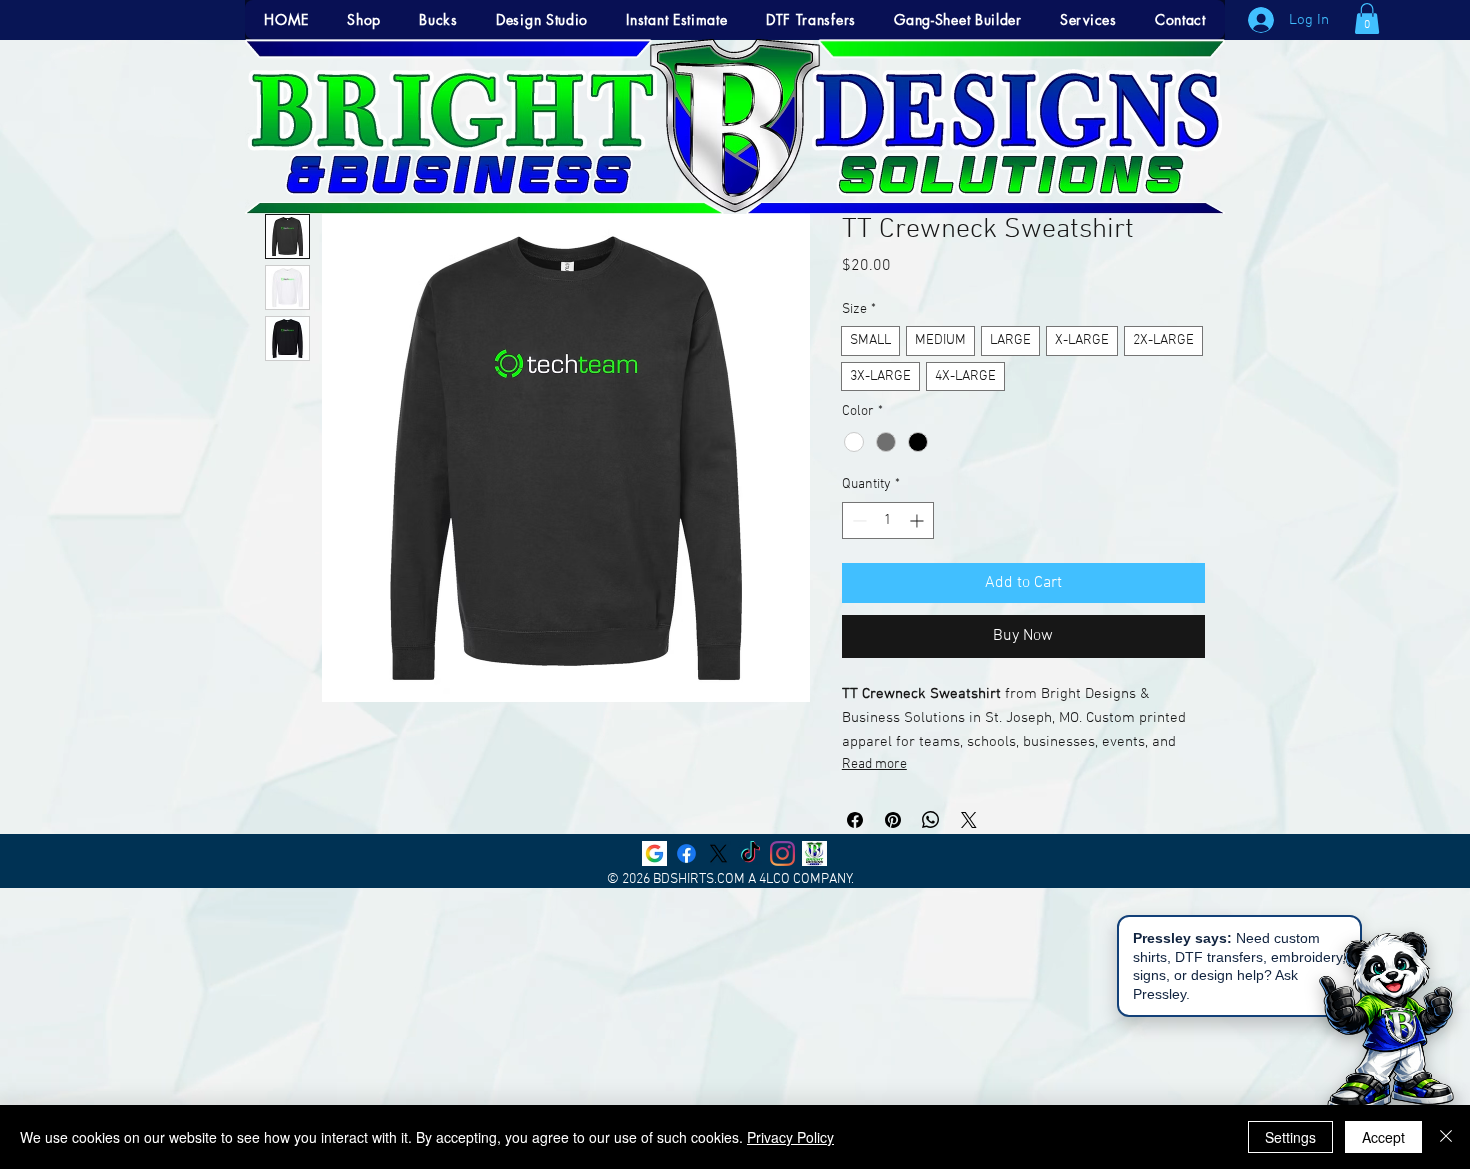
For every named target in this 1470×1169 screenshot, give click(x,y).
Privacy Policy (790, 1137)
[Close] (1446, 1137)
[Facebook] (686, 853)
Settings (1290, 1137)
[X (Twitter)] (718, 853)
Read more (874, 764)
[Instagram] (782, 853)
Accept (1383, 1137)
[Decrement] (857, 520)
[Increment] (918, 520)
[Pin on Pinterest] (893, 820)
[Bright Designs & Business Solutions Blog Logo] (814, 853)
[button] (1367, 18)
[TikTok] (750, 853)
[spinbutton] (888, 520)
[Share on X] (969, 820)
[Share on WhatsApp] (931, 820)
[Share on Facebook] (855, 820)
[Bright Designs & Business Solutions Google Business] (654, 853)
